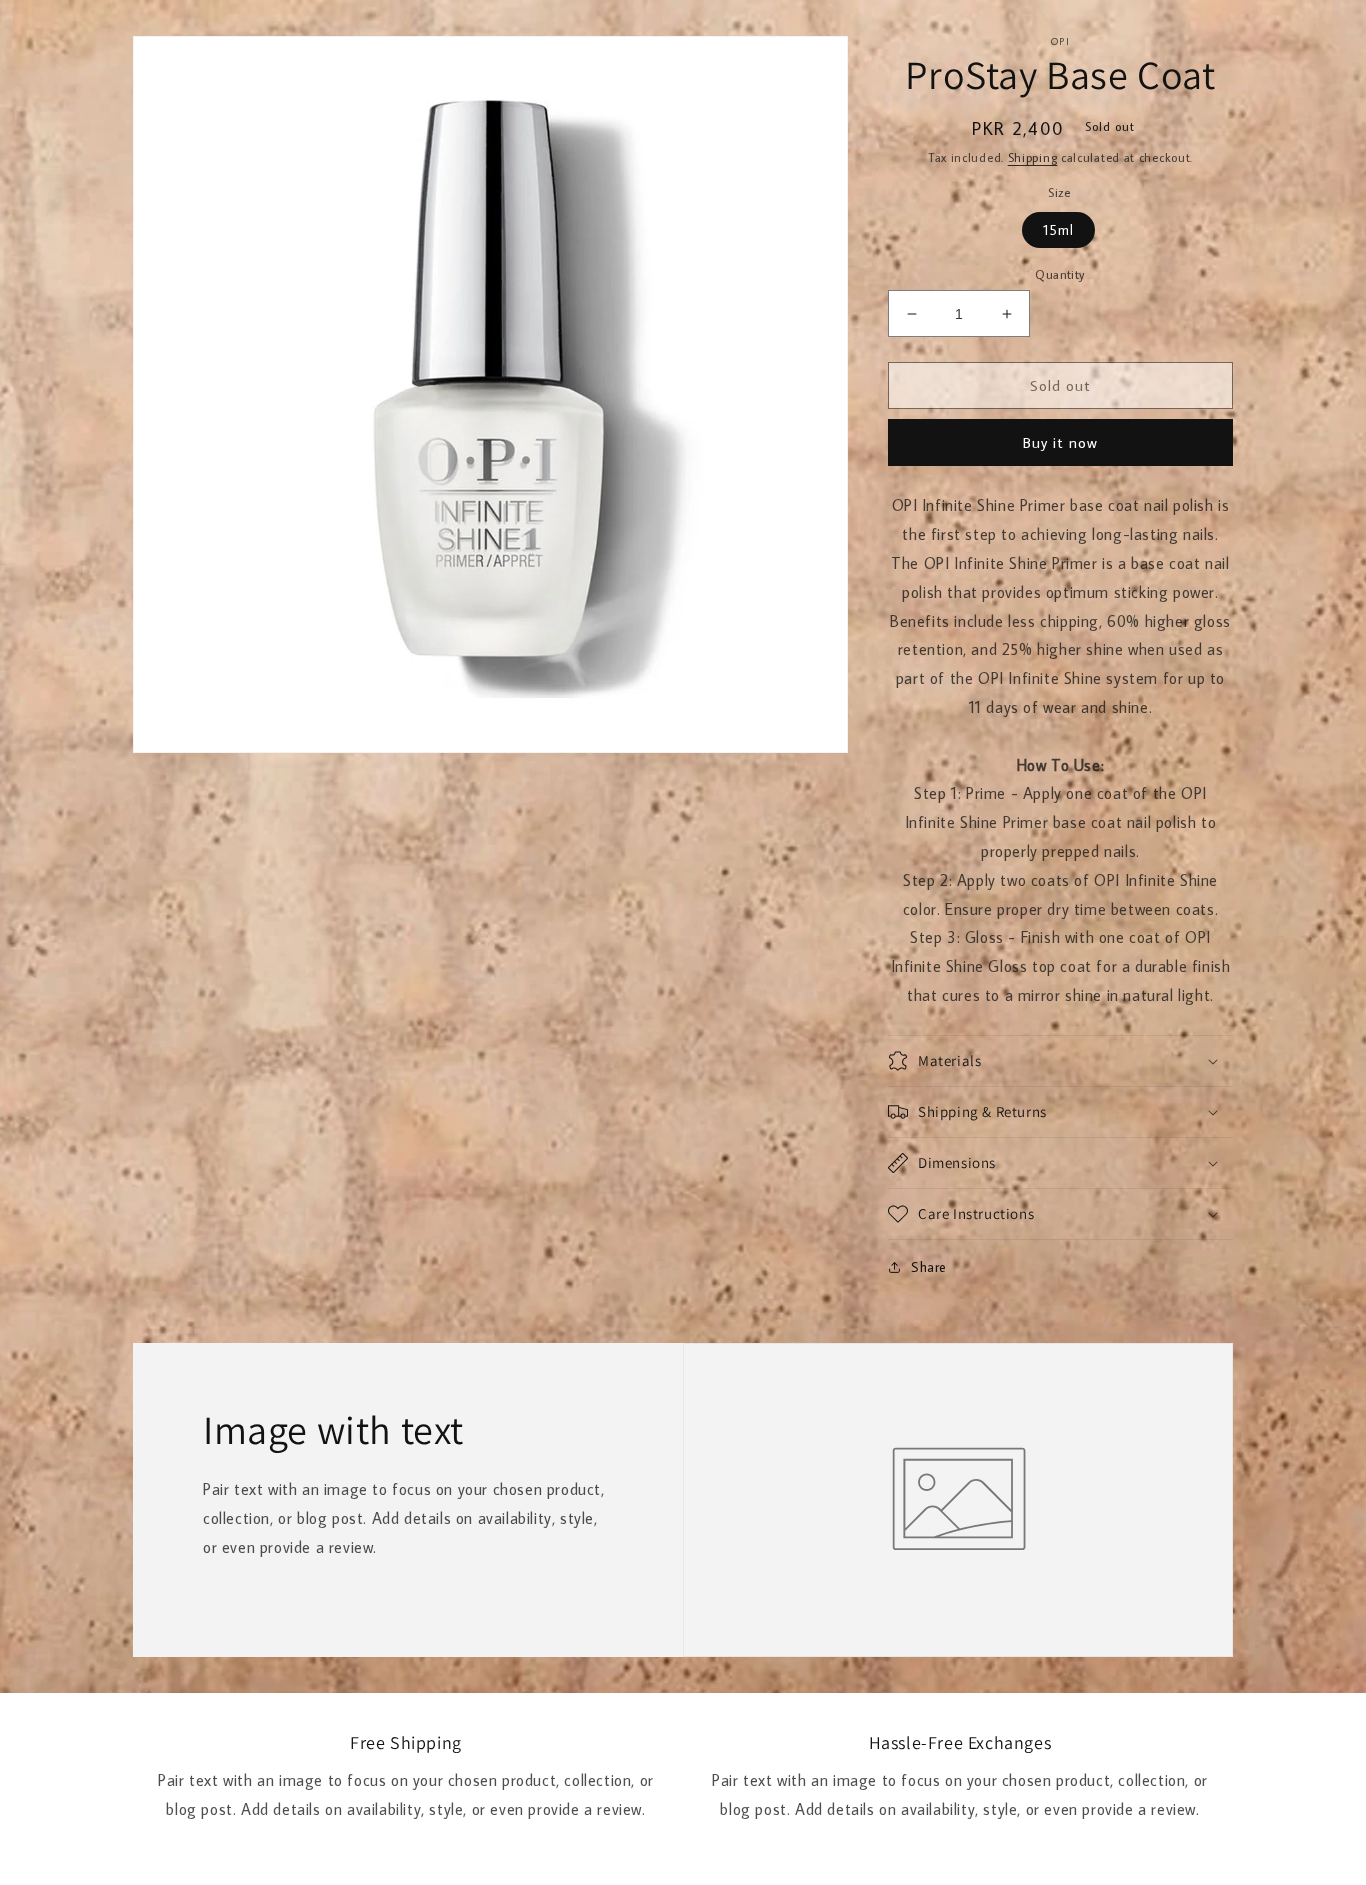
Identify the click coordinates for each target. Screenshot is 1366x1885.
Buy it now (1060, 442)
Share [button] (929, 1267)
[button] (1060, 1061)
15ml (1058, 230)
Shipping (1033, 157)
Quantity (1060, 274)
